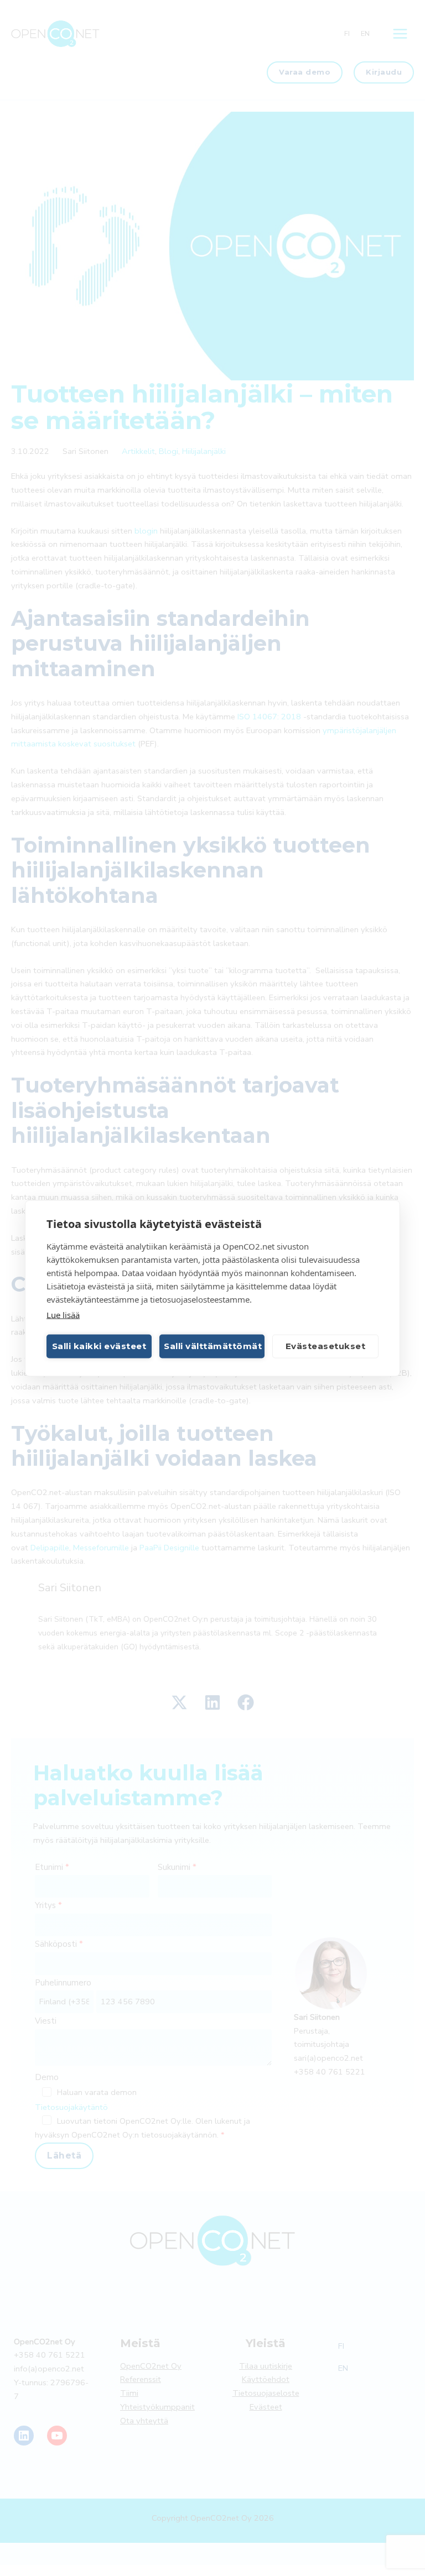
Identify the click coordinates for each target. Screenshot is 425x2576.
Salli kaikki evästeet (99, 1346)
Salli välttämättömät (213, 1346)
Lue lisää (63, 1314)
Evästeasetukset (326, 1346)
